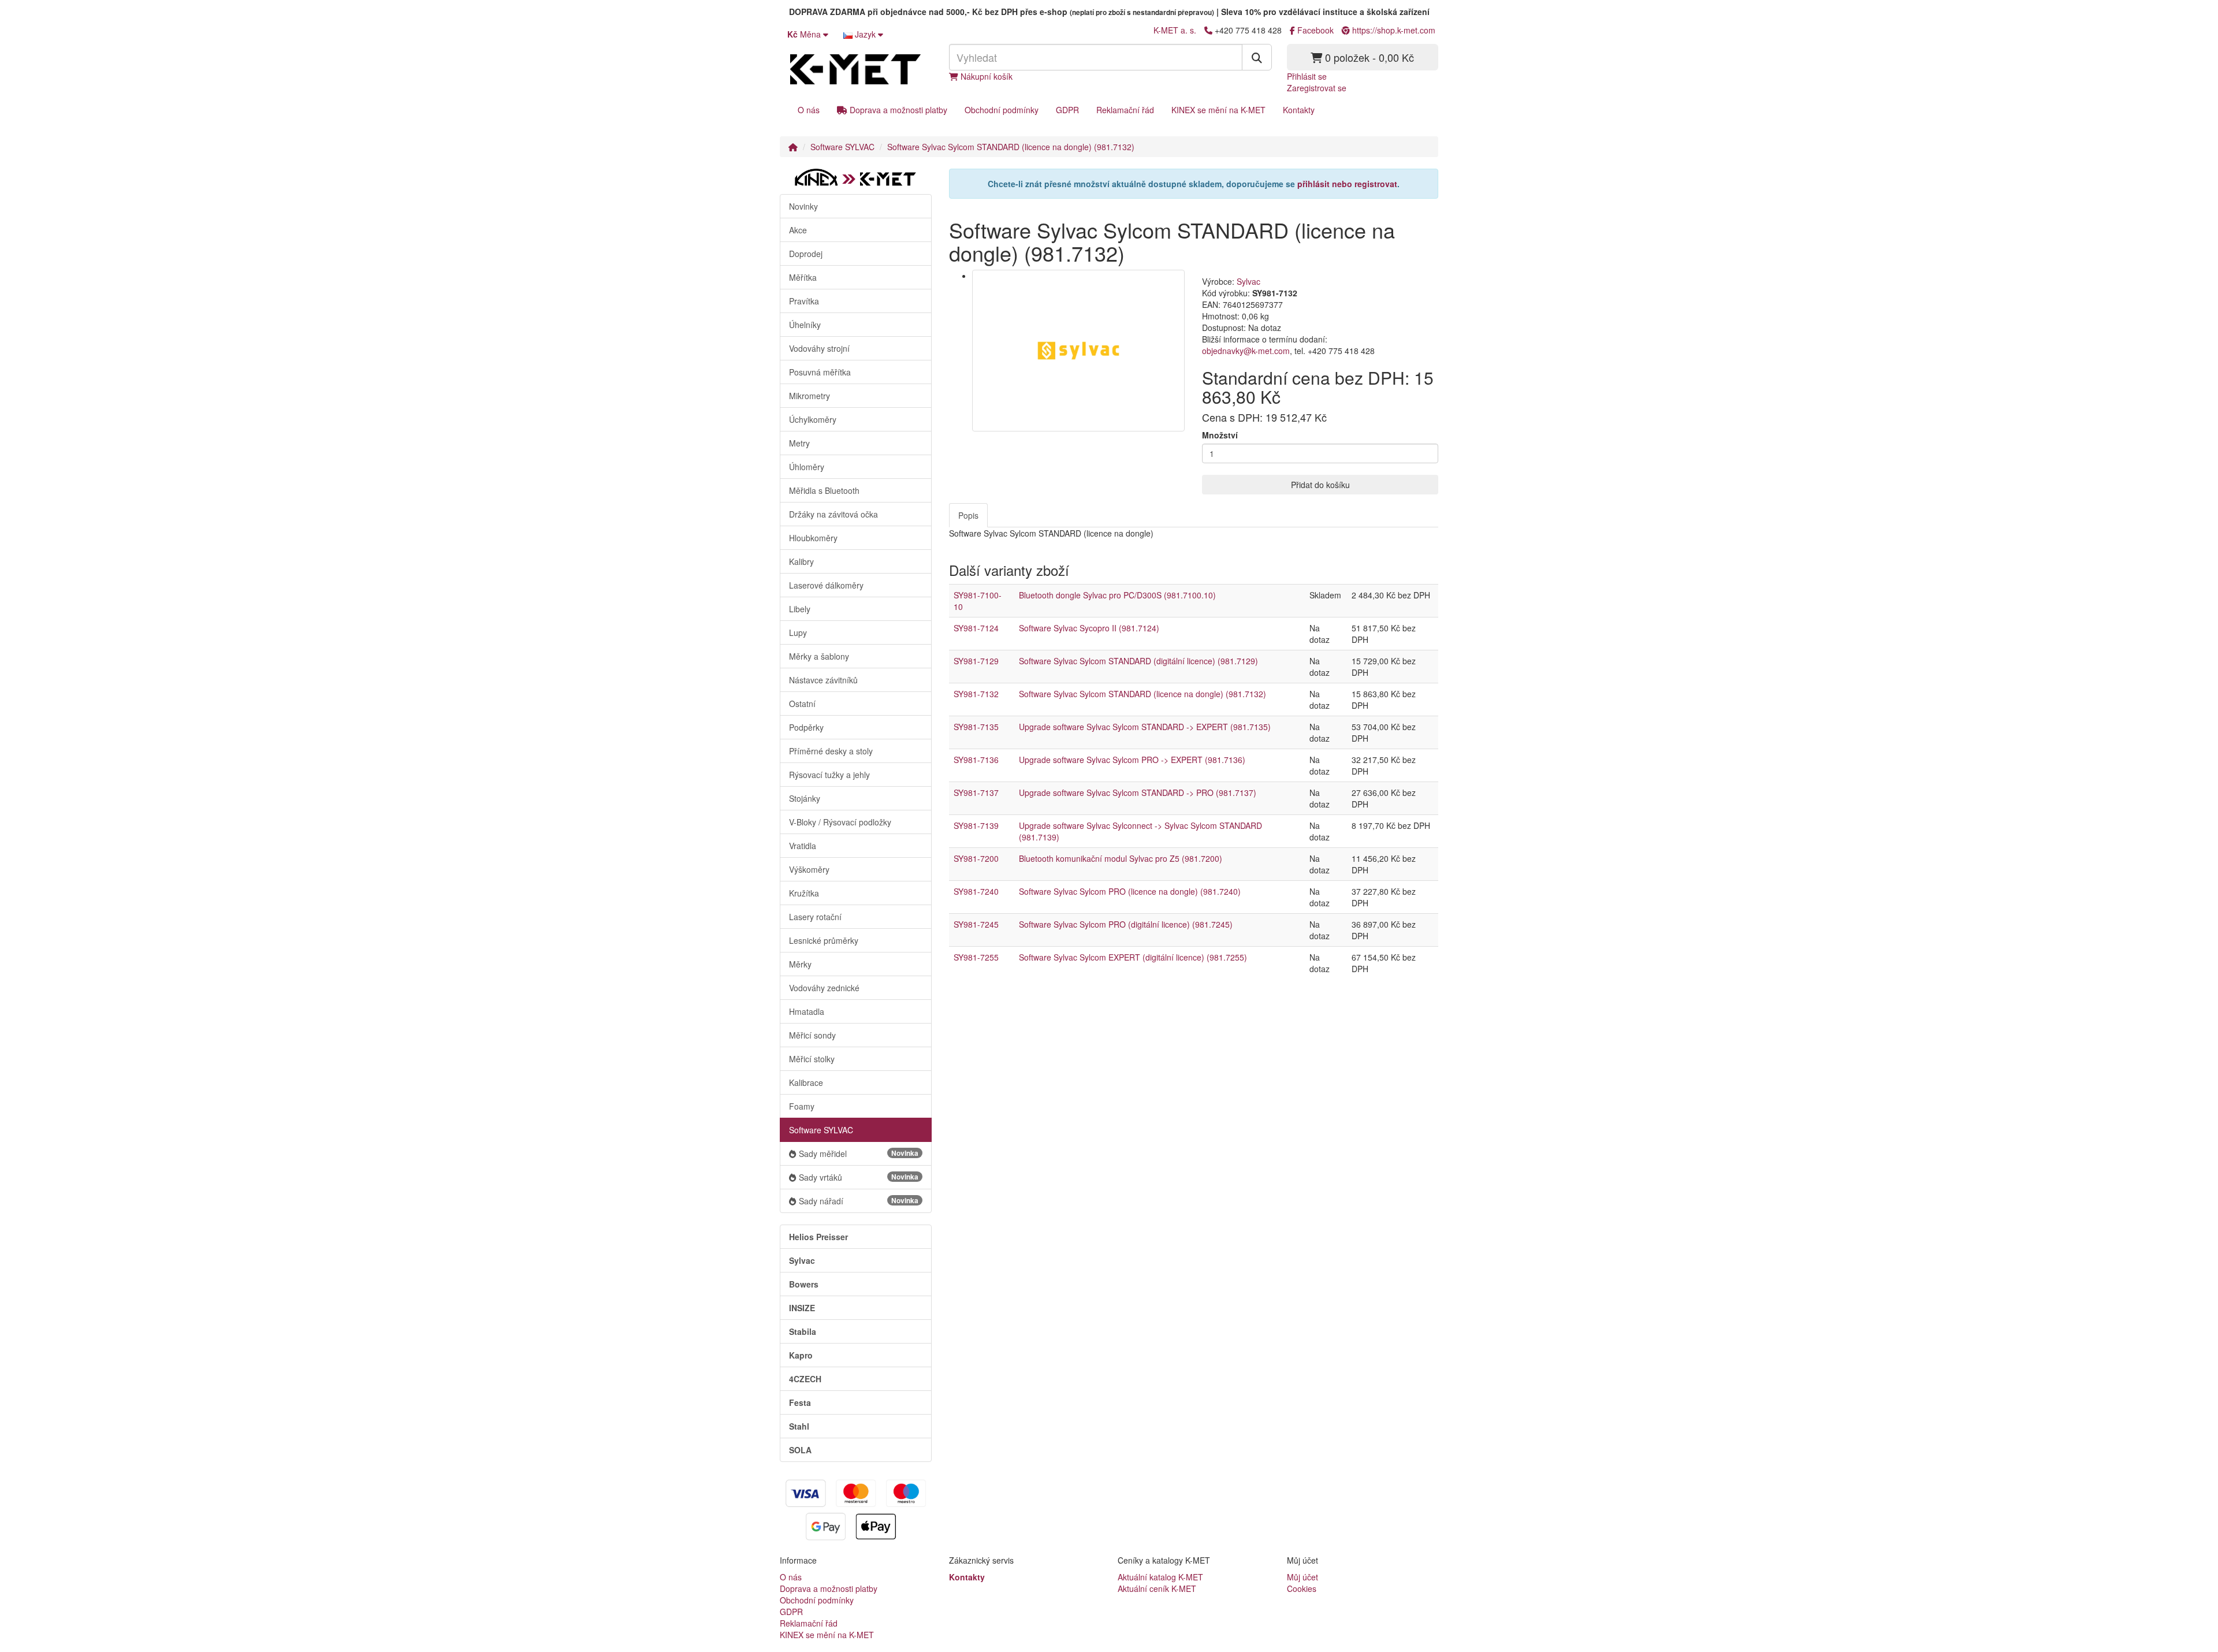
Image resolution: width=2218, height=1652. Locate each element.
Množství (1220, 435)
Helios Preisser (818, 1237)
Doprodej (806, 254)
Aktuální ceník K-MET (1157, 1588)
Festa (800, 1402)
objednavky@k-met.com (1246, 351)
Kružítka (804, 893)
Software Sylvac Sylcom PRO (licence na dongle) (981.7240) (1130, 891)
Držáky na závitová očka (833, 514)
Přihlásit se (1307, 76)
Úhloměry (807, 467)
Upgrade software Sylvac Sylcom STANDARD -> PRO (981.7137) (1138, 792)
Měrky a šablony (819, 656)
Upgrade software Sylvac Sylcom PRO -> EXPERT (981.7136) (1132, 760)
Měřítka (803, 277)
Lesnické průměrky (824, 940)
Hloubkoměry (813, 538)
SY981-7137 (976, 792)
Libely (800, 609)
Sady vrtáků (859, 1177)
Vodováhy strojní (819, 348)
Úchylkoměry (813, 419)
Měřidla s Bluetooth (824, 490)
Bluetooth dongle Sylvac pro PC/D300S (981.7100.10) (1117, 595)
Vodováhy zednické (824, 988)
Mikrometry (810, 396)
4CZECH (805, 1379)
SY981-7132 (976, 694)
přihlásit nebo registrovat (1347, 184)
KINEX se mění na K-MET (1218, 110)
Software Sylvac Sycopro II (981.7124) (1089, 628)
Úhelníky (805, 325)
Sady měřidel (859, 1154)
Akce (798, 230)
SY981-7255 (976, 957)
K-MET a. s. (1175, 30)
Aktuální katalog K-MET (1160, 1577)
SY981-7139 (976, 825)
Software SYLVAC (842, 147)
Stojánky (805, 798)
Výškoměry (809, 869)
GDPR (1067, 110)
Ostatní (802, 704)
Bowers (804, 1284)
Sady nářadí (859, 1201)
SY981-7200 (976, 858)
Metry (799, 443)
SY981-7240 (976, 891)
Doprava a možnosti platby (897, 110)
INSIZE (802, 1308)
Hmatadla (807, 1011)
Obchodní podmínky (1002, 110)
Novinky (803, 206)
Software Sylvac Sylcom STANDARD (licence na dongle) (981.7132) (1011, 147)
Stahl (799, 1426)
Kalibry (801, 561)
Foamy (802, 1106)
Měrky (800, 964)
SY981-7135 (976, 727)
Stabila (803, 1331)
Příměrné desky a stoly (831, 751)
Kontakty (1299, 110)
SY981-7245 (976, 924)
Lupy (798, 632)
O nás (809, 110)
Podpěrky (806, 727)
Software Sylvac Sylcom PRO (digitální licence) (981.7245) (1126, 924)
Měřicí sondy (812, 1035)
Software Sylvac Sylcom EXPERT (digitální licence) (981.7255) (1133, 957)
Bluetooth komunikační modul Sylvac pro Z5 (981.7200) (1121, 858)
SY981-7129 (976, 661)
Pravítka (804, 301)
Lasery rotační (815, 917)
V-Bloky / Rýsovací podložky (840, 822)
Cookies (1302, 1588)
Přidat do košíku (1320, 485)
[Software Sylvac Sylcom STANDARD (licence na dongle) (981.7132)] (1079, 350)
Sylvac (802, 1260)
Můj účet (1302, 1577)
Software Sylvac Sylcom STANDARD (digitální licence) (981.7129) (1138, 661)
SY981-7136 (976, 760)
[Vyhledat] (1257, 57)
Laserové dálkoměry (826, 585)
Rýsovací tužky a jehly (829, 775)
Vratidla (803, 846)
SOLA (800, 1450)
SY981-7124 (976, 628)
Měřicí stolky (812, 1059)
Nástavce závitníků (823, 680)
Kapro (801, 1355)
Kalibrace (806, 1082)
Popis (968, 515)
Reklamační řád (1125, 110)
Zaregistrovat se (1317, 88)
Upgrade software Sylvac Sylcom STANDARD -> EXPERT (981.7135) (1145, 727)
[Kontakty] (1208, 30)
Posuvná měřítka (820, 372)
